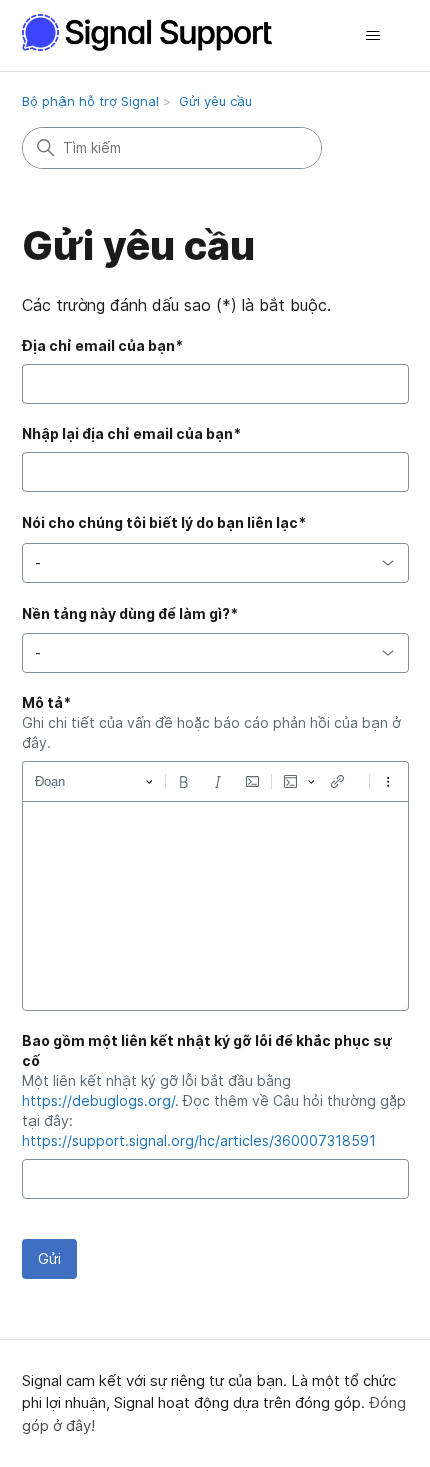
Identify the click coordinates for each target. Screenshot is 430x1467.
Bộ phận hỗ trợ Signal (90, 101)
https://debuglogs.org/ (98, 1100)
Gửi (49, 1258)
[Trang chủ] (158, 32)
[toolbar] (215, 781)
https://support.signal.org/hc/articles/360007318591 (199, 1140)
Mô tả (46, 702)
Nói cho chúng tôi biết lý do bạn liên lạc (164, 522)
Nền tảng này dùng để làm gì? (130, 613)
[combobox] (215, 563)
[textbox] (215, 906)
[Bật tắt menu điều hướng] (373, 36)
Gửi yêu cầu (215, 101)
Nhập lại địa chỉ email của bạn (131, 433)
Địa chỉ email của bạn (102, 345)
